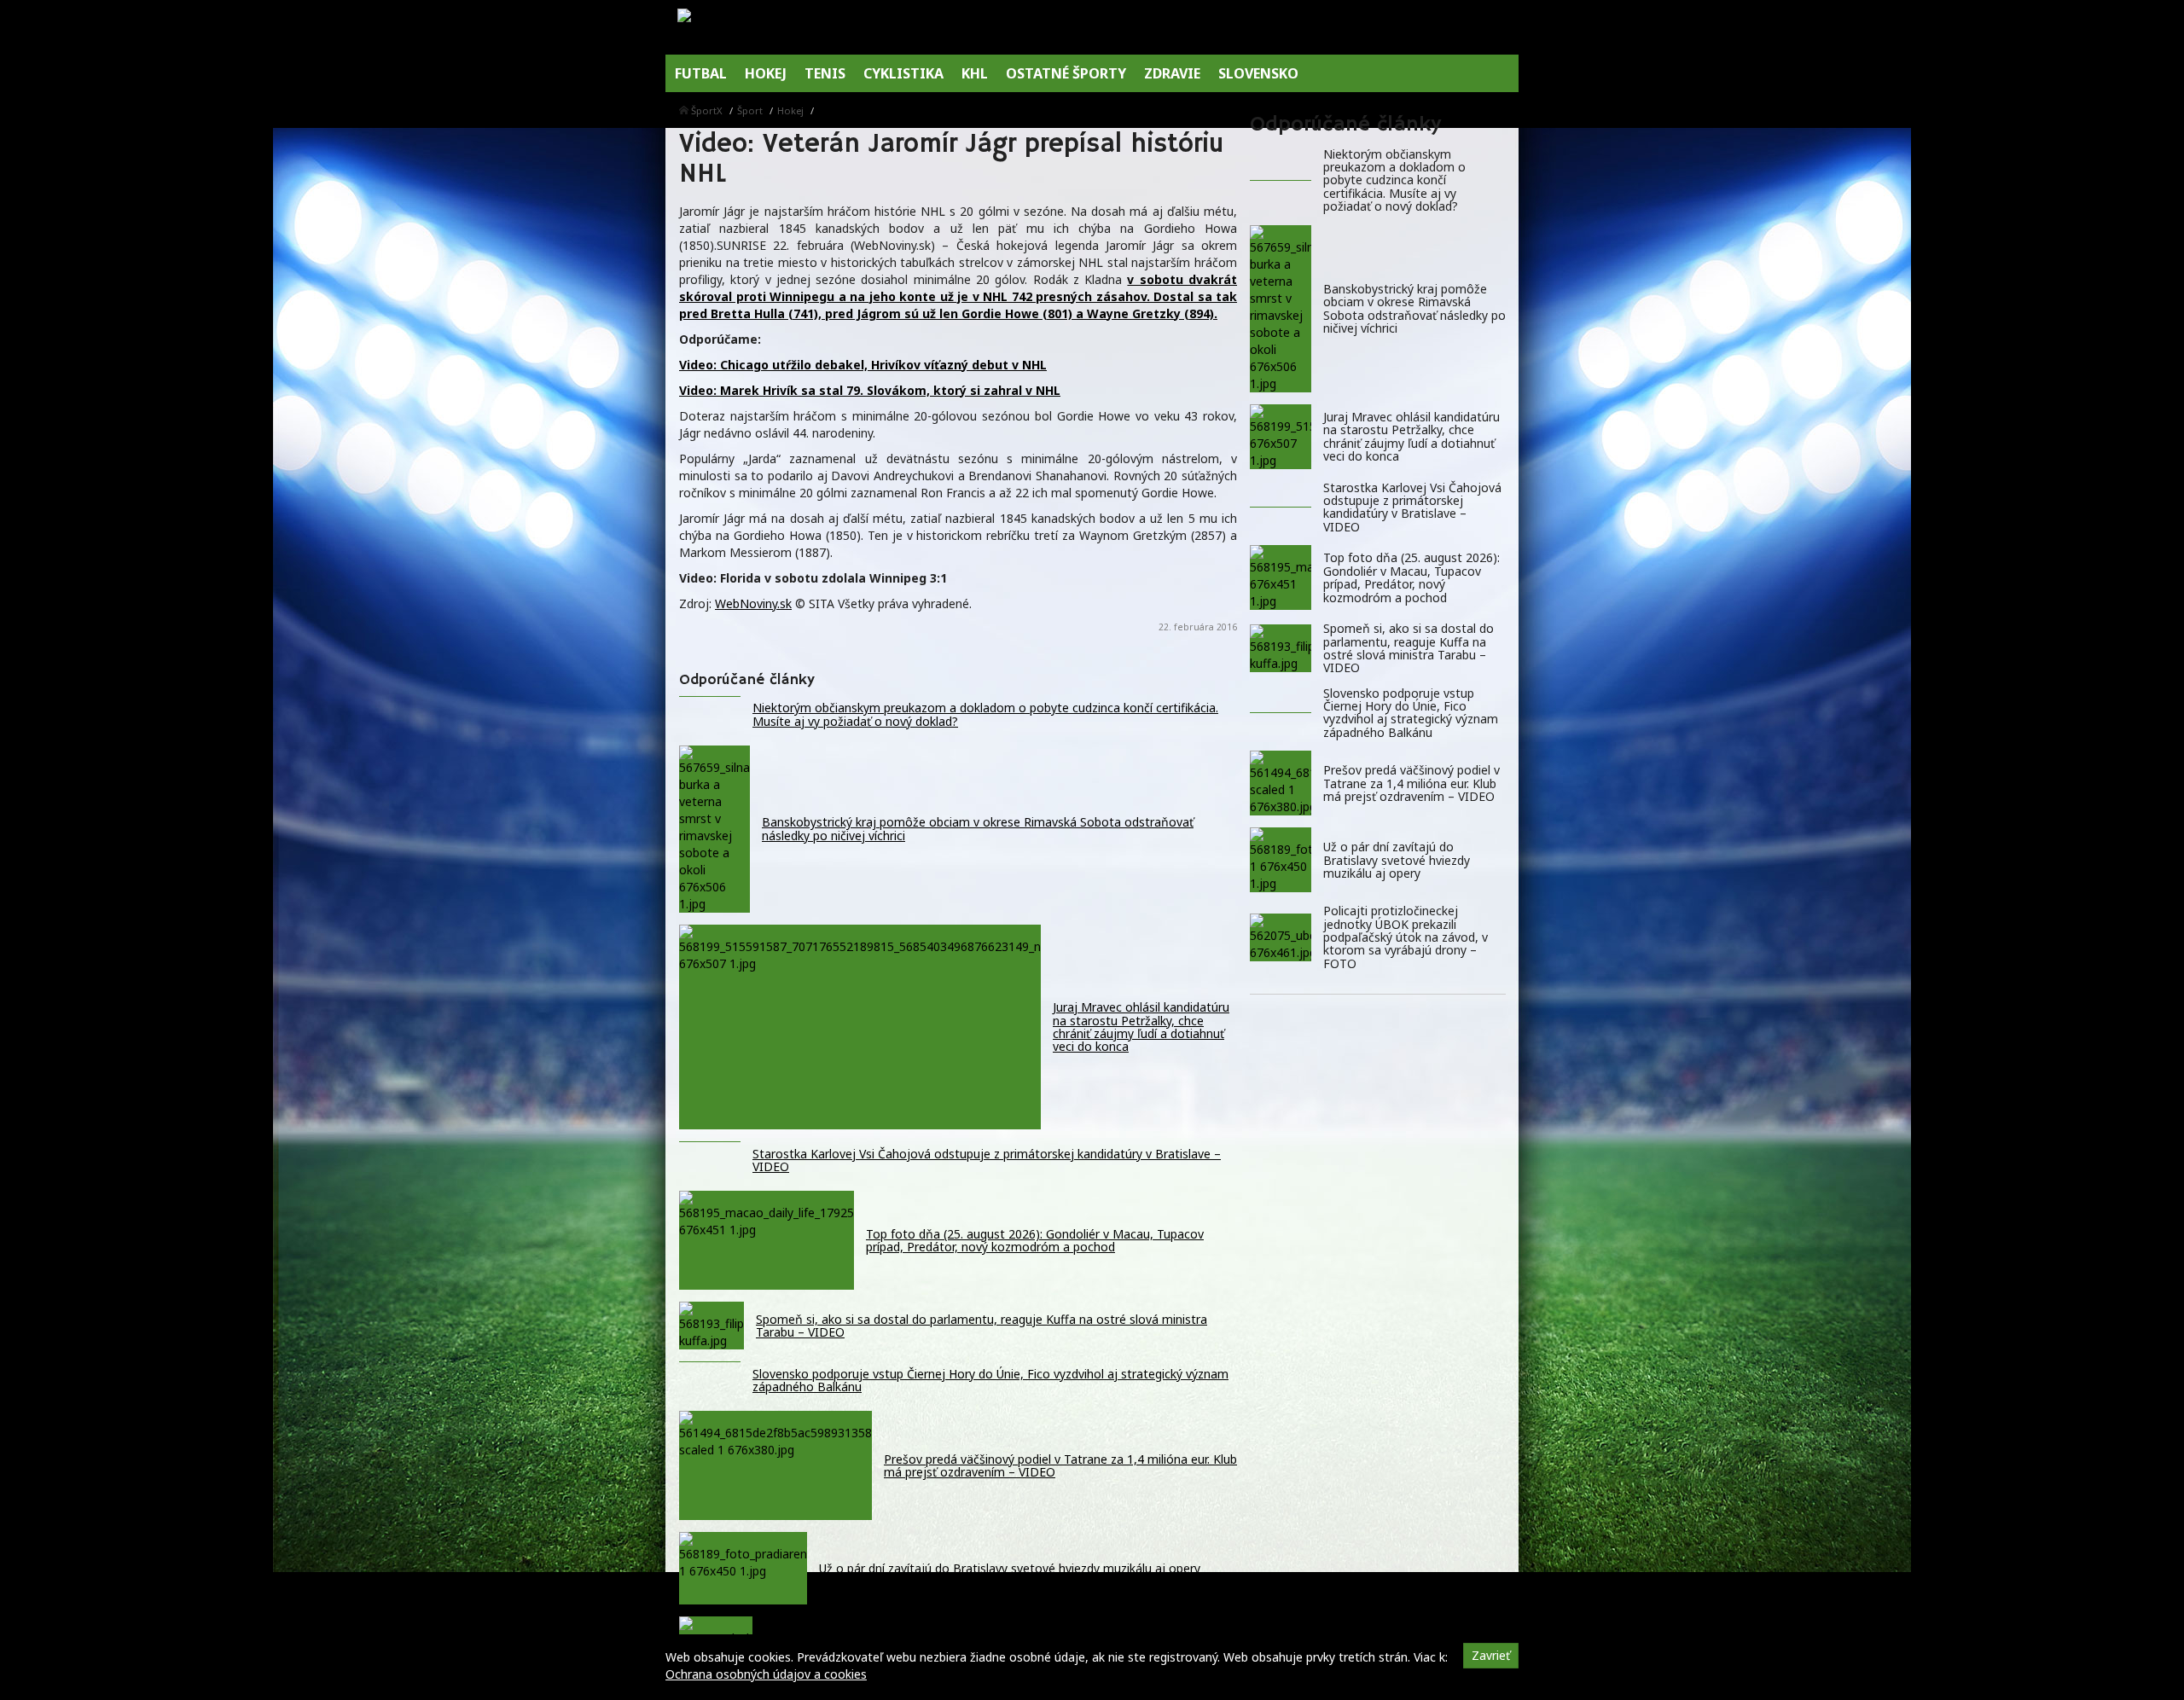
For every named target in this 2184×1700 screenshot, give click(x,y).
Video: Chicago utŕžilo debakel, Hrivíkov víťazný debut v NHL (863, 365)
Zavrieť (1491, 1655)
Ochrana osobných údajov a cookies (766, 1674)
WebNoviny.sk (753, 603)
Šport (750, 110)
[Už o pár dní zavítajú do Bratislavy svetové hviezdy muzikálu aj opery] (1281, 860)
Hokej (790, 110)
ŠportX (707, 110)
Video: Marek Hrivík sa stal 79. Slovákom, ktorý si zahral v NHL (870, 390)
